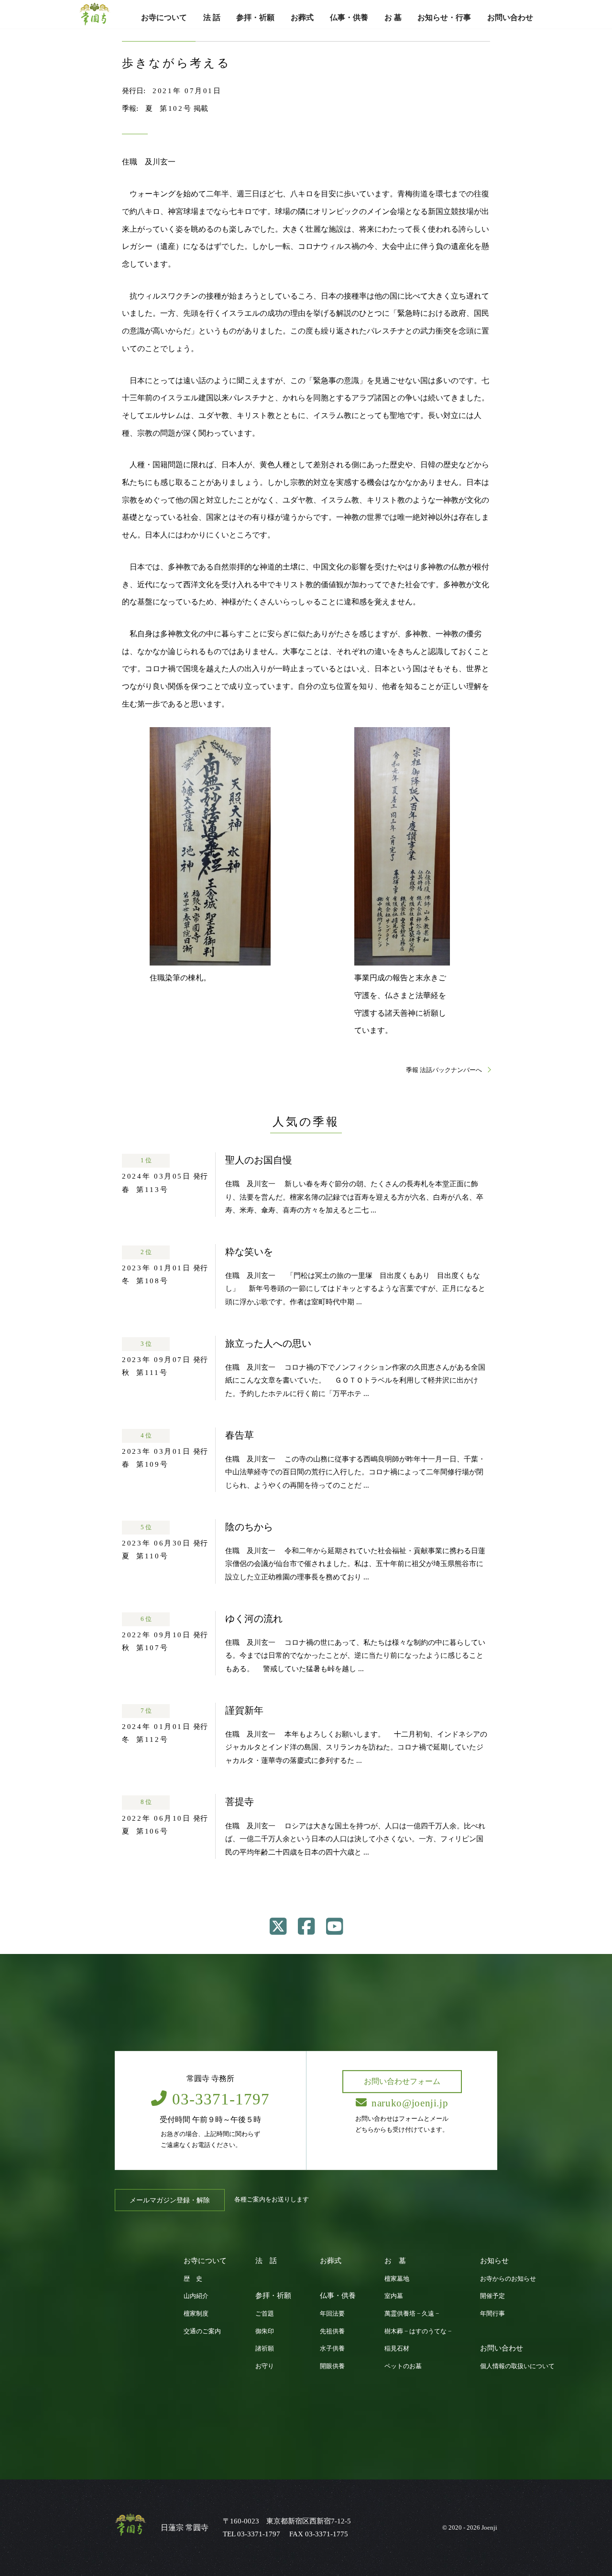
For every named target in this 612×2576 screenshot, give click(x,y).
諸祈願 (265, 2349)
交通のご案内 (202, 2331)
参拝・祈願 (255, 17)
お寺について (164, 17)
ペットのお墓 (403, 2366)
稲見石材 (397, 2349)
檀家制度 (196, 2314)
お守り (265, 2366)
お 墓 (393, 17)
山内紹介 (196, 2296)
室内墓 (394, 2296)
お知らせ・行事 (444, 17)
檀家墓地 (397, 2279)
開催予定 (492, 2296)
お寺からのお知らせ (508, 2279)
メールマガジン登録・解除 (170, 2200)
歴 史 (193, 2279)
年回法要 (332, 2314)
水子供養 (332, 2349)
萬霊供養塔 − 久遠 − (412, 2314)
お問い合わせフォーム (402, 2081)
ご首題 (265, 2314)
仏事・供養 (349, 17)
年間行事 (492, 2314)
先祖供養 (332, 2331)
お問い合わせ (510, 17)
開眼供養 (332, 2366)
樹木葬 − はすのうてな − (418, 2331)
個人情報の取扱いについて (517, 2366)
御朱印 (265, 2331)
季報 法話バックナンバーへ (445, 1070)
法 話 (212, 17)
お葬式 (302, 17)
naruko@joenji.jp (410, 2103)
